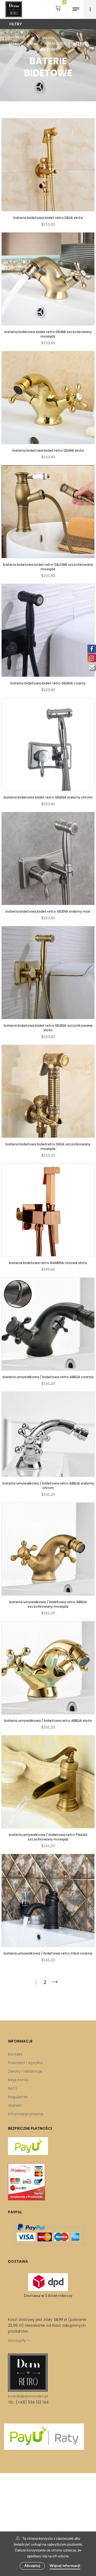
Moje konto (18, 2080)
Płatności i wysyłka (25, 2063)
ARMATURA (55, 43)
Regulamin (18, 2097)
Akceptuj (32, 2565)
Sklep (33, 43)
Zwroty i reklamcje (25, 2071)
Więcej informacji (65, 2565)
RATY (13, 2088)
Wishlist (15, 2105)
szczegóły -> (19, 2340)
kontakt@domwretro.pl (28, 2396)
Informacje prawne (26, 2114)
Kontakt (15, 2054)
